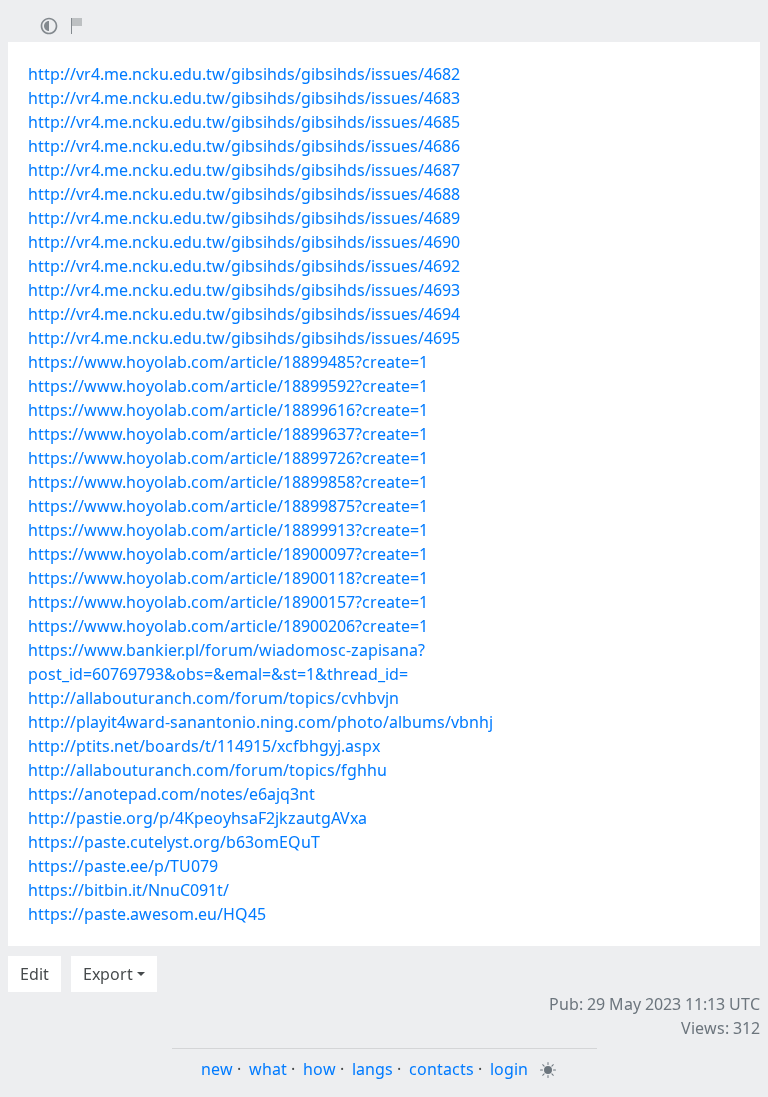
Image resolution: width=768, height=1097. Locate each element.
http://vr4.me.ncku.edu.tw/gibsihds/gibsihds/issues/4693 (244, 290)
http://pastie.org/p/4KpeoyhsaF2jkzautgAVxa (197, 818)
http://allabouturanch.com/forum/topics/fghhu (207, 770)
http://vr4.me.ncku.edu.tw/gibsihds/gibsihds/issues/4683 (244, 98)
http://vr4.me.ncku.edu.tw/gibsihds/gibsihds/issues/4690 (244, 242)
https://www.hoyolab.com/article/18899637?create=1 (228, 434)
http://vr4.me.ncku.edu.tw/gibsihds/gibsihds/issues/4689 (244, 218)
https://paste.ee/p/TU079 (123, 866)
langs (372, 1069)
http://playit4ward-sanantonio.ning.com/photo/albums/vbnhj (260, 722)
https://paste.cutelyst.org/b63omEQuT (174, 842)
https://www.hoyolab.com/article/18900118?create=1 (228, 578)
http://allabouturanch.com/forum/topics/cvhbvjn (213, 698)
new (217, 1069)
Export (108, 974)
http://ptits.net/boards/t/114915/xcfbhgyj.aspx (204, 746)
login (509, 1069)
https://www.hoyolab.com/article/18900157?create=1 (228, 602)
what (268, 1069)
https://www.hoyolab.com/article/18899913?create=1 (228, 530)
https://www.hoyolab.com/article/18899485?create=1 (228, 362)
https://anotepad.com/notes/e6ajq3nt (171, 794)
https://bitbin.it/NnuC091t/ (128, 890)
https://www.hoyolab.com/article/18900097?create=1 (228, 554)
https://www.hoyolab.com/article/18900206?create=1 (228, 626)
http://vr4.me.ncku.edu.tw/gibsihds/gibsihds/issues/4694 (244, 314)
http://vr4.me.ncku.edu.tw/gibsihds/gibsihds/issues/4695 (244, 338)
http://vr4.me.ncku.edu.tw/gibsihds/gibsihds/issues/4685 (244, 122)
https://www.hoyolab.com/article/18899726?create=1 (228, 458)
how (319, 1069)
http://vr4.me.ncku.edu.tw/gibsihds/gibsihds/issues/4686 (244, 146)
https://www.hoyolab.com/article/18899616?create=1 (228, 410)
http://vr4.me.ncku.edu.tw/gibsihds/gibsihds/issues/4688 (244, 194)
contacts (441, 1069)
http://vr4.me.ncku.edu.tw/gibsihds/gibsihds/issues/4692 (244, 266)
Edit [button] (34, 974)
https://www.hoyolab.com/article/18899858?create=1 (228, 482)
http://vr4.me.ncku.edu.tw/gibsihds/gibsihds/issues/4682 (244, 74)
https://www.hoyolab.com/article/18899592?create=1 (228, 386)
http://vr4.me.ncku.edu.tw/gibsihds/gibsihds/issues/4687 (244, 170)
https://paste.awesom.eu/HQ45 (147, 914)
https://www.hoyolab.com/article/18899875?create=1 (228, 506)
